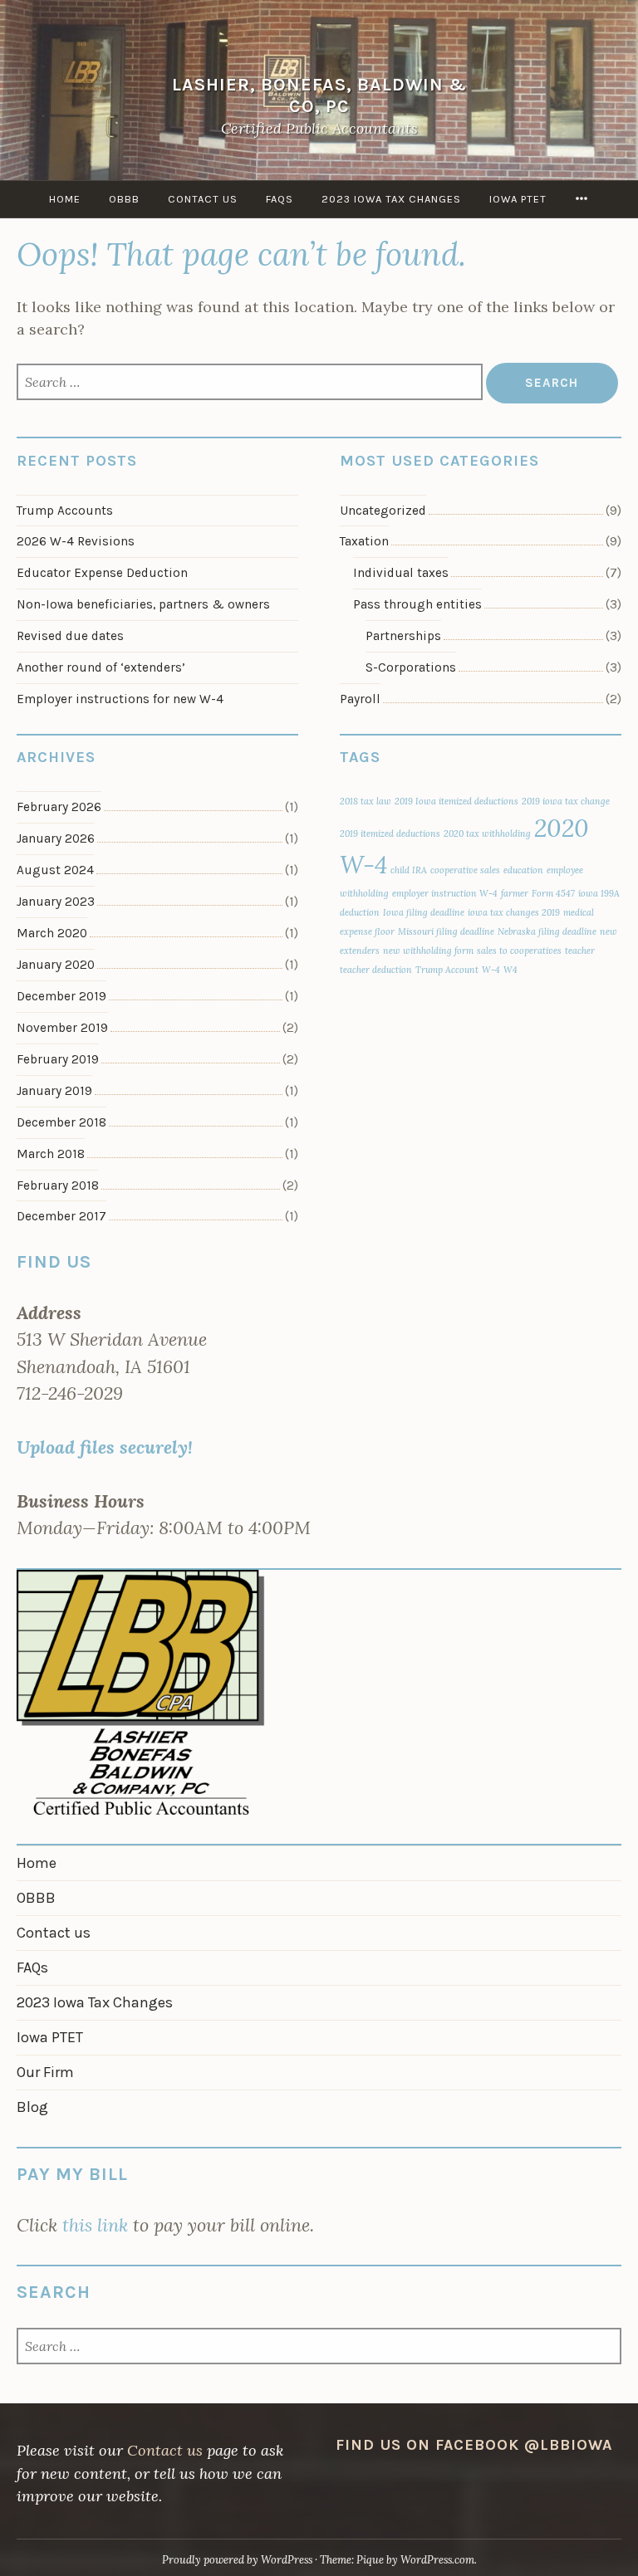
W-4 (491, 970)
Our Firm (45, 2072)
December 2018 (61, 1122)
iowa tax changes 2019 (514, 912)
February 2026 (59, 807)
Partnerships (403, 636)
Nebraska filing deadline (547, 931)
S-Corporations (411, 667)
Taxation (364, 541)
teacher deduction (376, 970)
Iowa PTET (518, 199)
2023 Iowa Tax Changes (391, 199)
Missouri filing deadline (446, 931)
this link (95, 2225)
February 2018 (58, 1185)
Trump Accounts (65, 511)
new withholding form (428, 951)
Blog (32, 2107)
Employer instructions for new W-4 (120, 699)
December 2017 (61, 1216)
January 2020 (56, 965)
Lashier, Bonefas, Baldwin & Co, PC (319, 95)
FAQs (280, 199)
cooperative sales (465, 870)
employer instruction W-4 (445, 893)
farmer (515, 893)
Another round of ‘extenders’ (101, 667)
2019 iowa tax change (566, 801)
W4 (510, 970)
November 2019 (62, 1028)
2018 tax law (366, 801)
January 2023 (56, 902)
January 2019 (54, 1091)
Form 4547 (553, 893)
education (523, 870)
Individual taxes (401, 573)
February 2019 (58, 1059)
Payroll (360, 699)
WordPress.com (437, 2560)
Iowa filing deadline (424, 912)
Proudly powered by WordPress (237, 2560)
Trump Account (447, 970)
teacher (580, 951)
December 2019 (61, 996)
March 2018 (51, 1154)
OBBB (124, 199)
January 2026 (56, 838)
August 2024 (55, 870)
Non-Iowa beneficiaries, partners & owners (143, 604)
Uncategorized (383, 511)
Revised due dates (70, 636)
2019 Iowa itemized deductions (456, 801)
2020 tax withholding (487, 833)
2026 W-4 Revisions (76, 541)
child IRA (409, 870)
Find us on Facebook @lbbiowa (474, 2445)
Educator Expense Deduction (102, 573)
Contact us (203, 199)
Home (65, 199)
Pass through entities (417, 604)
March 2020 (52, 933)
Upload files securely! (105, 1447)
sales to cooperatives (519, 951)
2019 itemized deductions (390, 833)
